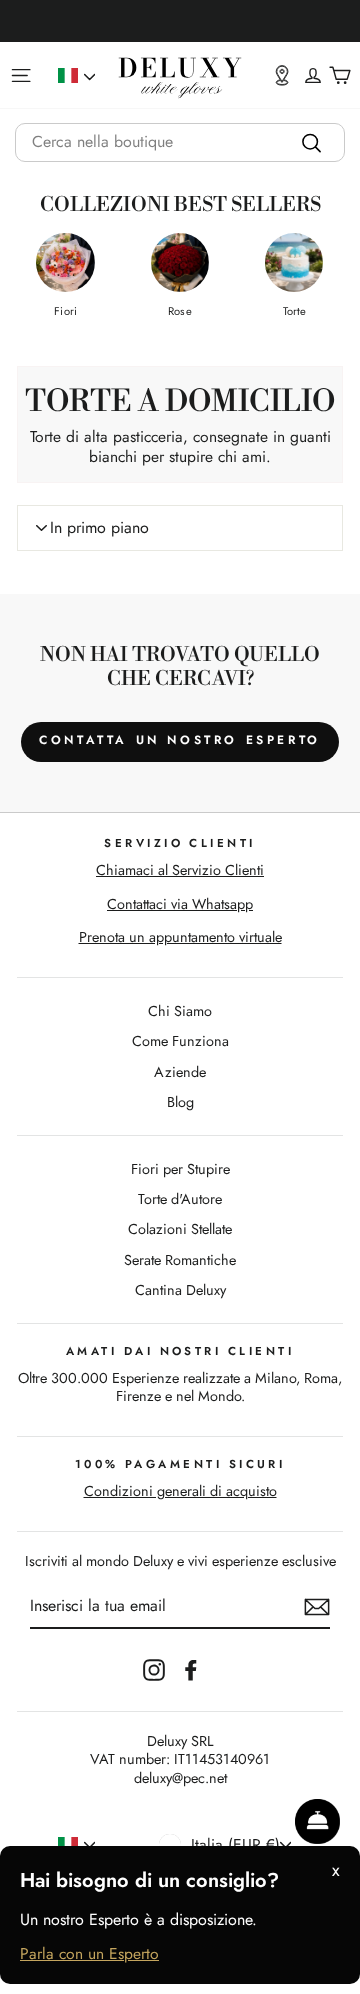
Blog (180, 1102)
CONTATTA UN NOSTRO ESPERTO (180, 740)
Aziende (180, 1072)
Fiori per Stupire (180, 1169)
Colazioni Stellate (180, 1229)
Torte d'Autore (180, 1199)
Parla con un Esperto (89, 1954)
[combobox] (180, 142)
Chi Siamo (180, 1011)
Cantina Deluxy (180, 1290)
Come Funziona (180, 1041)
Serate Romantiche (180, 1260)
